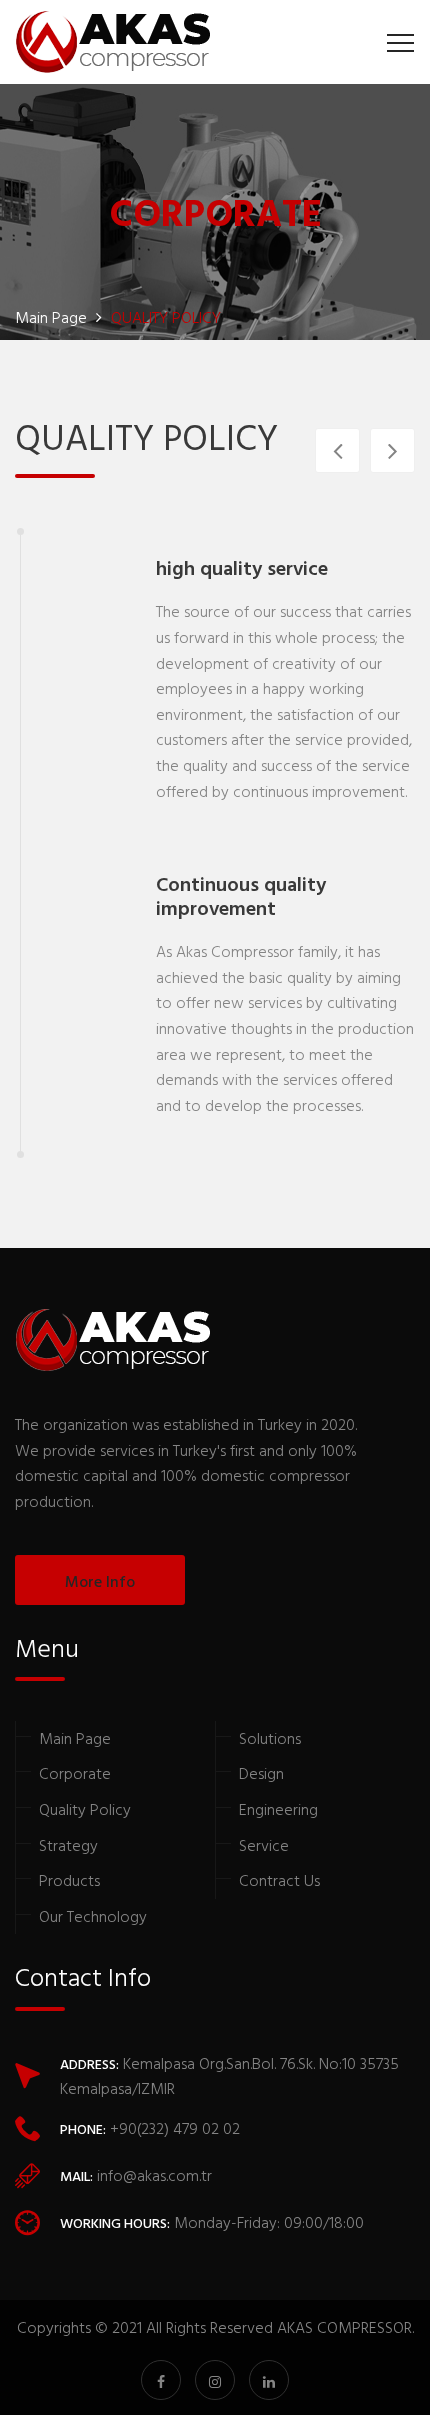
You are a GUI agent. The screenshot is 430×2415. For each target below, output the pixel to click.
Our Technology (93, 1916)
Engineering (278, 1809)
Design (261, 1773)
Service (264, 1845)
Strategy (68, 1845)
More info (100, 1581)
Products (69, 1880)
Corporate (75, 1773)
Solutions (270, 1738)
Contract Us (279, 1880)
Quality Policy (85, 1809)
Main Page (75, 1738)
